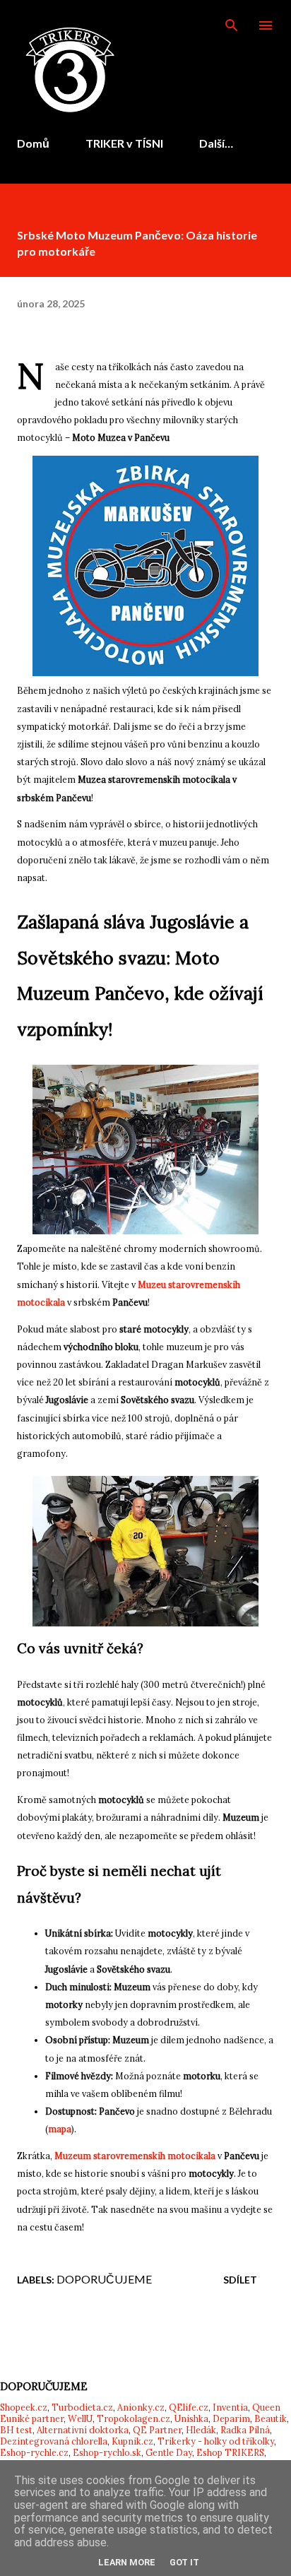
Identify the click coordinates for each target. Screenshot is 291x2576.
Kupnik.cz (132, 2441)
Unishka (191, 2418)
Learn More (127, 2562)
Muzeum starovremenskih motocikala (135, 2156)
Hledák (201, 2430)
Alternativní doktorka (83, 2430)
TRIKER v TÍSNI (124, 143)
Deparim (231, 2418)
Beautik (271, 2418)
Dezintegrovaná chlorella (54, 2441)
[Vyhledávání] (232, 25)
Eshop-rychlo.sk (107, 2452)
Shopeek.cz (24, 2407)
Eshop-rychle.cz (34, 2452)
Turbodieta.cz (82, 2407)
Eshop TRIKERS (230, 2452)
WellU (80, 2418)
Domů (33, 143)
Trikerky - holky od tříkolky (216, 2441)
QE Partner (157, 2430)
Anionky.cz (141, 2407)
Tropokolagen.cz (133, 2418)
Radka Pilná (245, 2430)
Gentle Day (169, 2452)
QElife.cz (189, 2407)
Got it (184, 2562)
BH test (16, 2430)
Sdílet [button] (240, 2280)
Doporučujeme (104, 2279)
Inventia (230, 2407)
